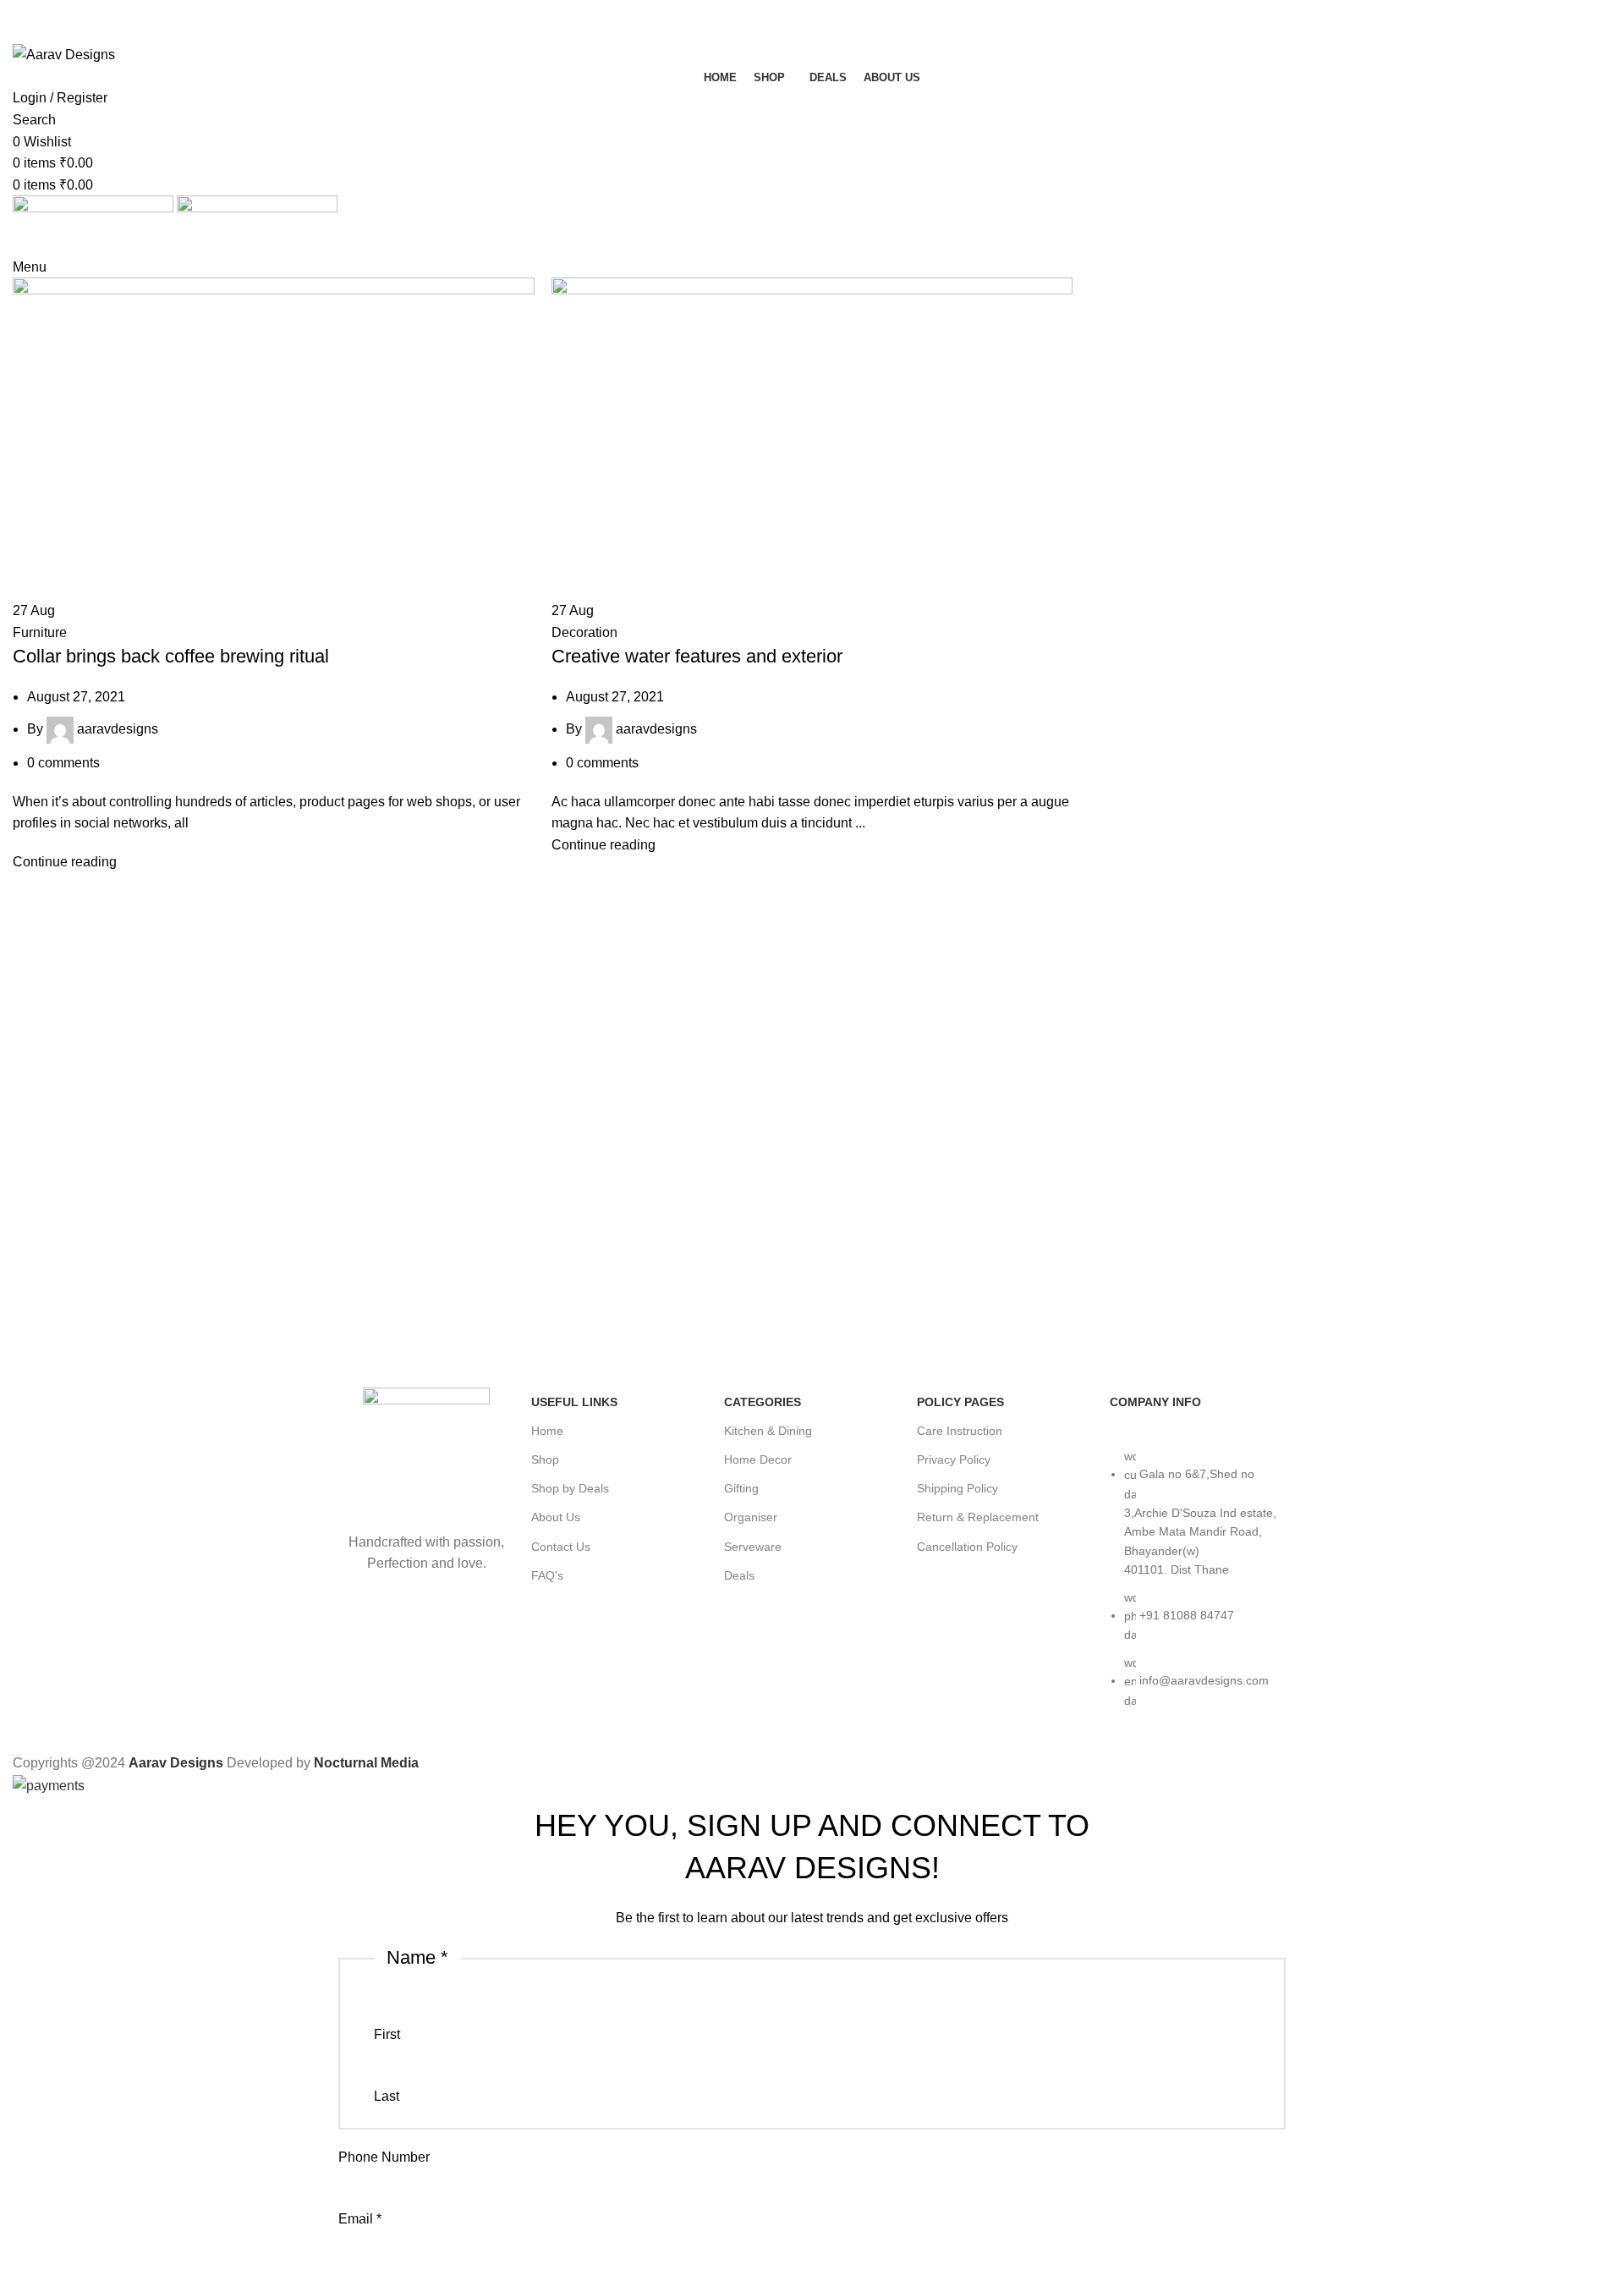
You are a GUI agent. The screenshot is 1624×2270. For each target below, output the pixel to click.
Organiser (751, 1517)
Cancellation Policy (967, 1547)
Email (360, 2219)
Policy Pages (960, 1402)
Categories (763, 1402)
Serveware (753, 1547)
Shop (545, 1459)
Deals (739, 1575)
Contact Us (561, 1547)
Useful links (574, 1402)
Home (547, 1431)
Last (387, 2096)
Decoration (584, 632)
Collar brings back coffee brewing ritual (171, 656)
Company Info (1155, 1402)
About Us (556, 1517)
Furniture (40, 632)
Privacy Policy (954, 1459)
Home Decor (758, 1459)
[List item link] (1198, 1587)
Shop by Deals (570, 1488)
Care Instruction (960, 1431)
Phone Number (384, 2157)
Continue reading (65, 862)
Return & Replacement (978, 1517)
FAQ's (547, 1575)
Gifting (741, 1488)
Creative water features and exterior (697, 656)
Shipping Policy (957, 1488)
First (387, 2034)
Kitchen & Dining (768, 1431)
